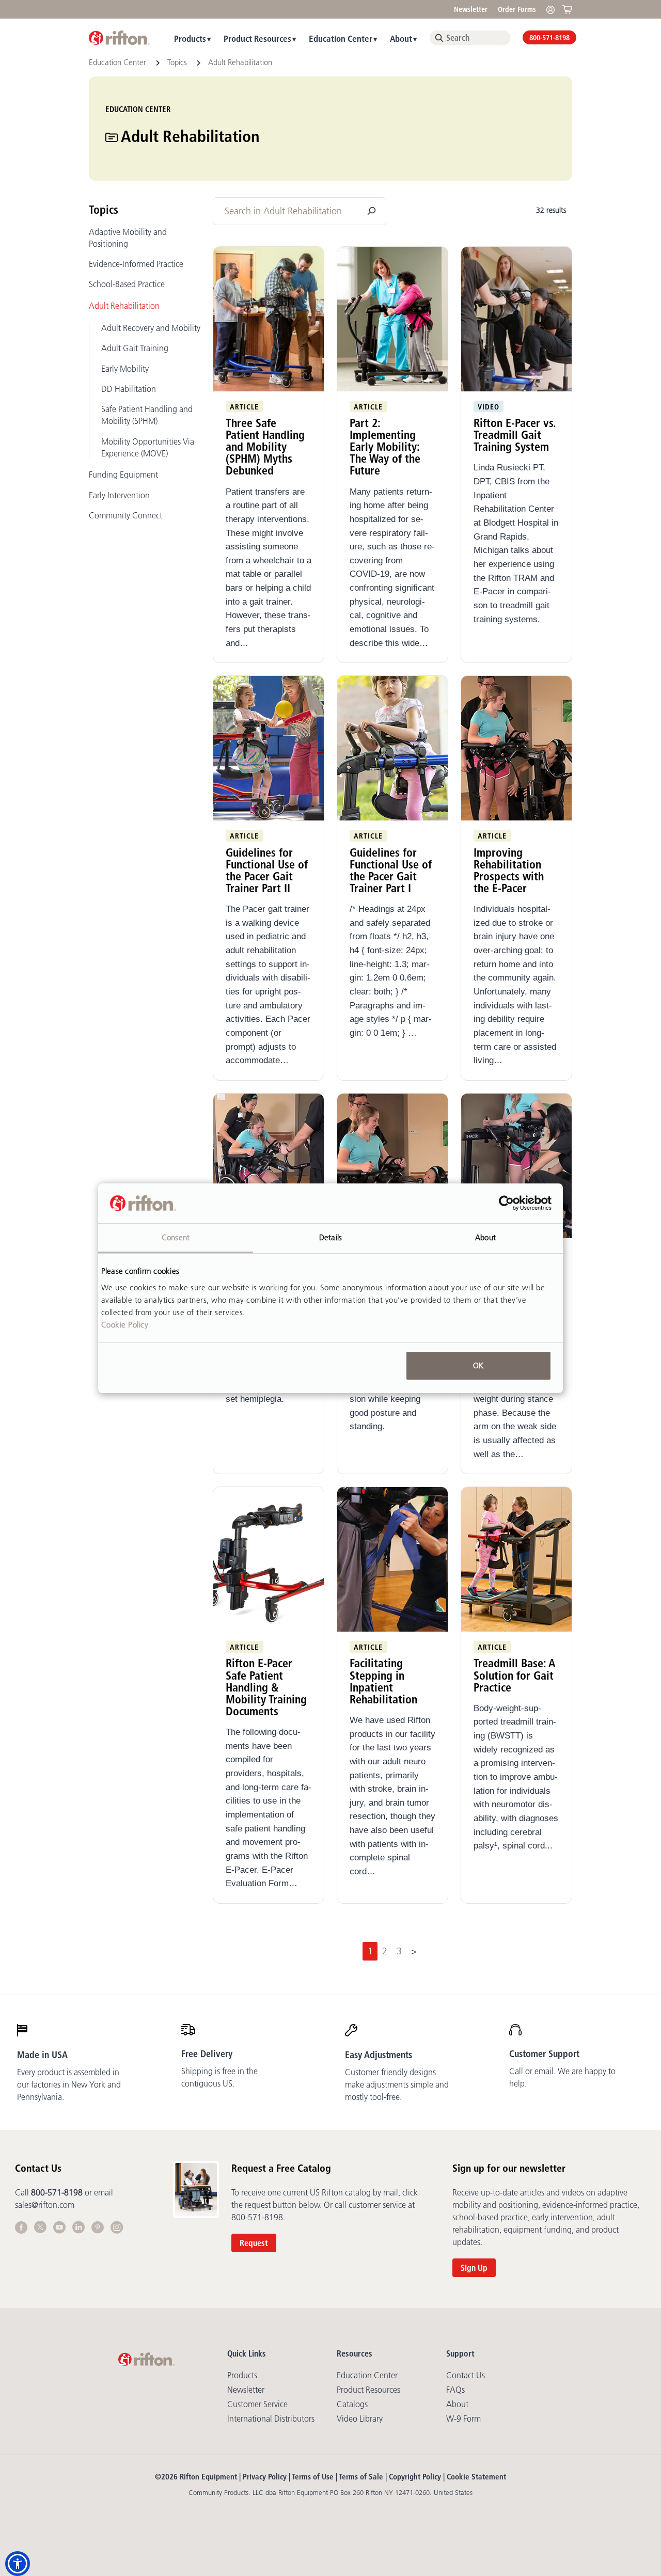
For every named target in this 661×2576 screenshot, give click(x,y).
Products (190, 38)
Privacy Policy (265, 2477)
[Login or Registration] (553, 9)
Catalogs (352, 2404)
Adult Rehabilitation (124, 306)
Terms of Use (313, 2477)
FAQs (455, 2390)
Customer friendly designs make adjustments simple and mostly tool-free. (397, 2084)
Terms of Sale (361, 2477)
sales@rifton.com (45, 2205)
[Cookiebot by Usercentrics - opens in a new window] (506, 1203)
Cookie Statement (476, 2477)
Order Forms (517, 9)
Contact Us (466, 2375)
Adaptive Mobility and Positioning (128, 238)
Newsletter (471, 9)
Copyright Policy (415, 2477)
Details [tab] (330, 1237)
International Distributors (271, 2419)
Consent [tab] (176, 1237)
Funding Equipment (123, 475)
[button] (18, 2564)
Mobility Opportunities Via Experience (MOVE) (148, 447)
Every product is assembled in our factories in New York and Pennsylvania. (69, 2084)
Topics (178, 62)
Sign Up (474, 2268)
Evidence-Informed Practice (136, 264)
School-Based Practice (127, 284)
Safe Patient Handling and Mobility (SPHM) (147, 415)
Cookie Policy (125, 1324)
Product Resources (257, 38)
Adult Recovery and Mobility (151, 328)
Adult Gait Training (135, 348)
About (401, 38)
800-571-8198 (549, 38)
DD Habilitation (129, 389)
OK (478, 1365)
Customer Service (257, 2404)
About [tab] (485, 1237)
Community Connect (125, 515)
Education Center (341, 38)
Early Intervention (119, 495)
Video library (360, 2419)
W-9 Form (463, 2419)
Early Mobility (125, 369)
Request (254, 2243)
